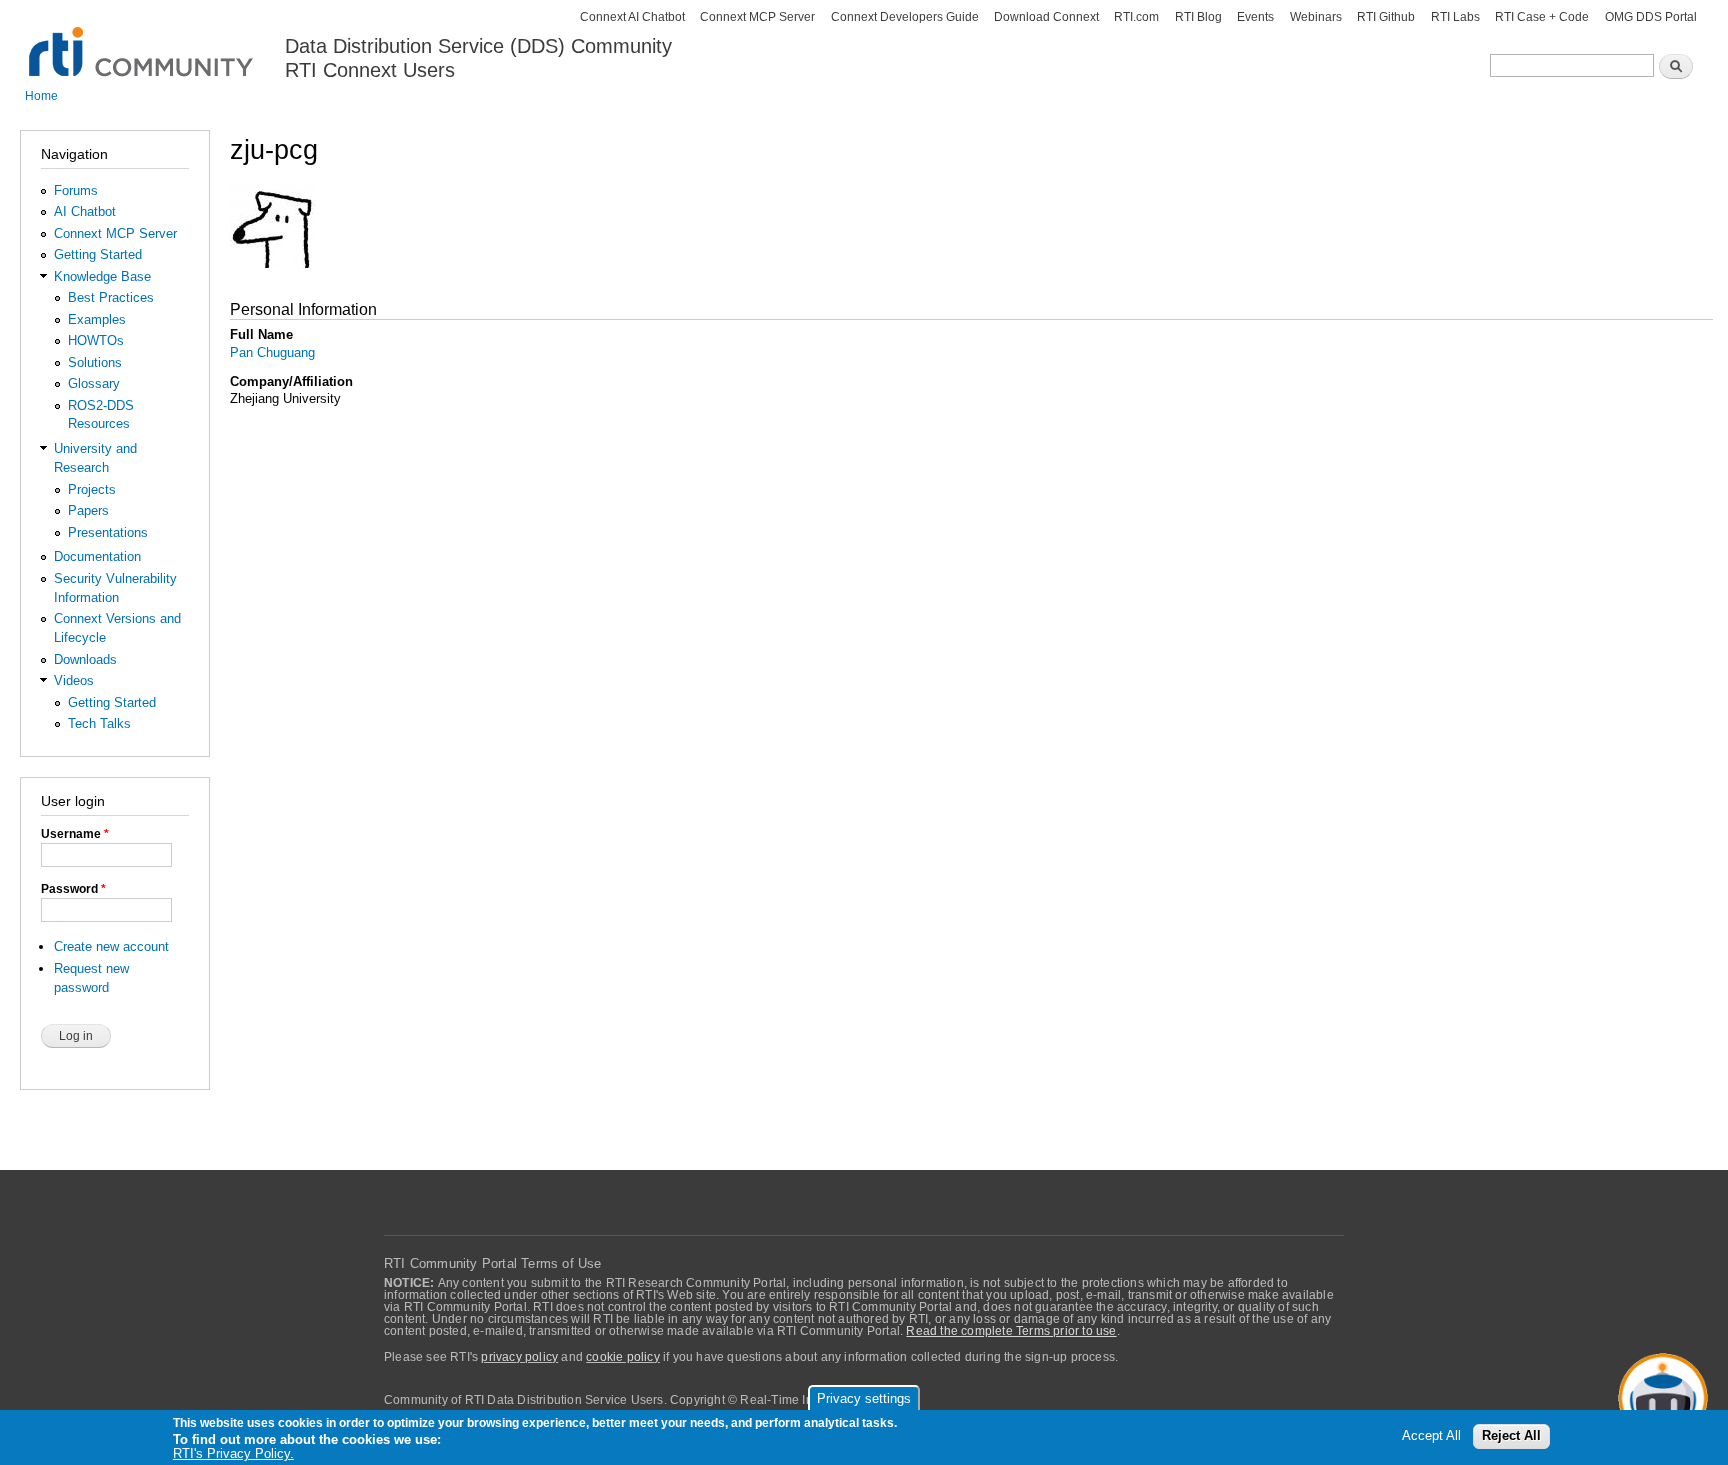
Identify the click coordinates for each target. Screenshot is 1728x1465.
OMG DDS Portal (1651, 17)
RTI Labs (1455, 17)
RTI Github (1386, 17)
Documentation (97, 556)
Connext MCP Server (757, 17)
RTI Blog (1198, 17)
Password (73, 889)
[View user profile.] (272, 277)
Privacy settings (864, 1398)
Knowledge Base (102, 276)
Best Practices (111, 297)
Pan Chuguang (272, 352)
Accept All (1431, 1436)
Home (41, 96)
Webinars (1316, 17)
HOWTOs (96, 340)
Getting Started (98, 254)
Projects (92, 489)
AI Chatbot (85, 211)
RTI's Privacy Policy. (233, 1454)
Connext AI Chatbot (632, 17)
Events (1255, 17)
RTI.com (1136, 17)
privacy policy (519, 1357)
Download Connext (1046, 17)
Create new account (111, 946)
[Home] (142, 40)
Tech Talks (99, 723)
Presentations (108, 532)
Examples (97, 319)
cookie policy (623, 1357)
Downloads (85, 659)
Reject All (1511, 1436)
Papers (88, 510)
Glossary (94, 383)
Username (75, 834)
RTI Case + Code (1542, 17)
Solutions (95, 362)
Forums (76, 190)
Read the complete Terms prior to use (1011, 1331)
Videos (74, 680)
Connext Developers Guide (905, 17)
